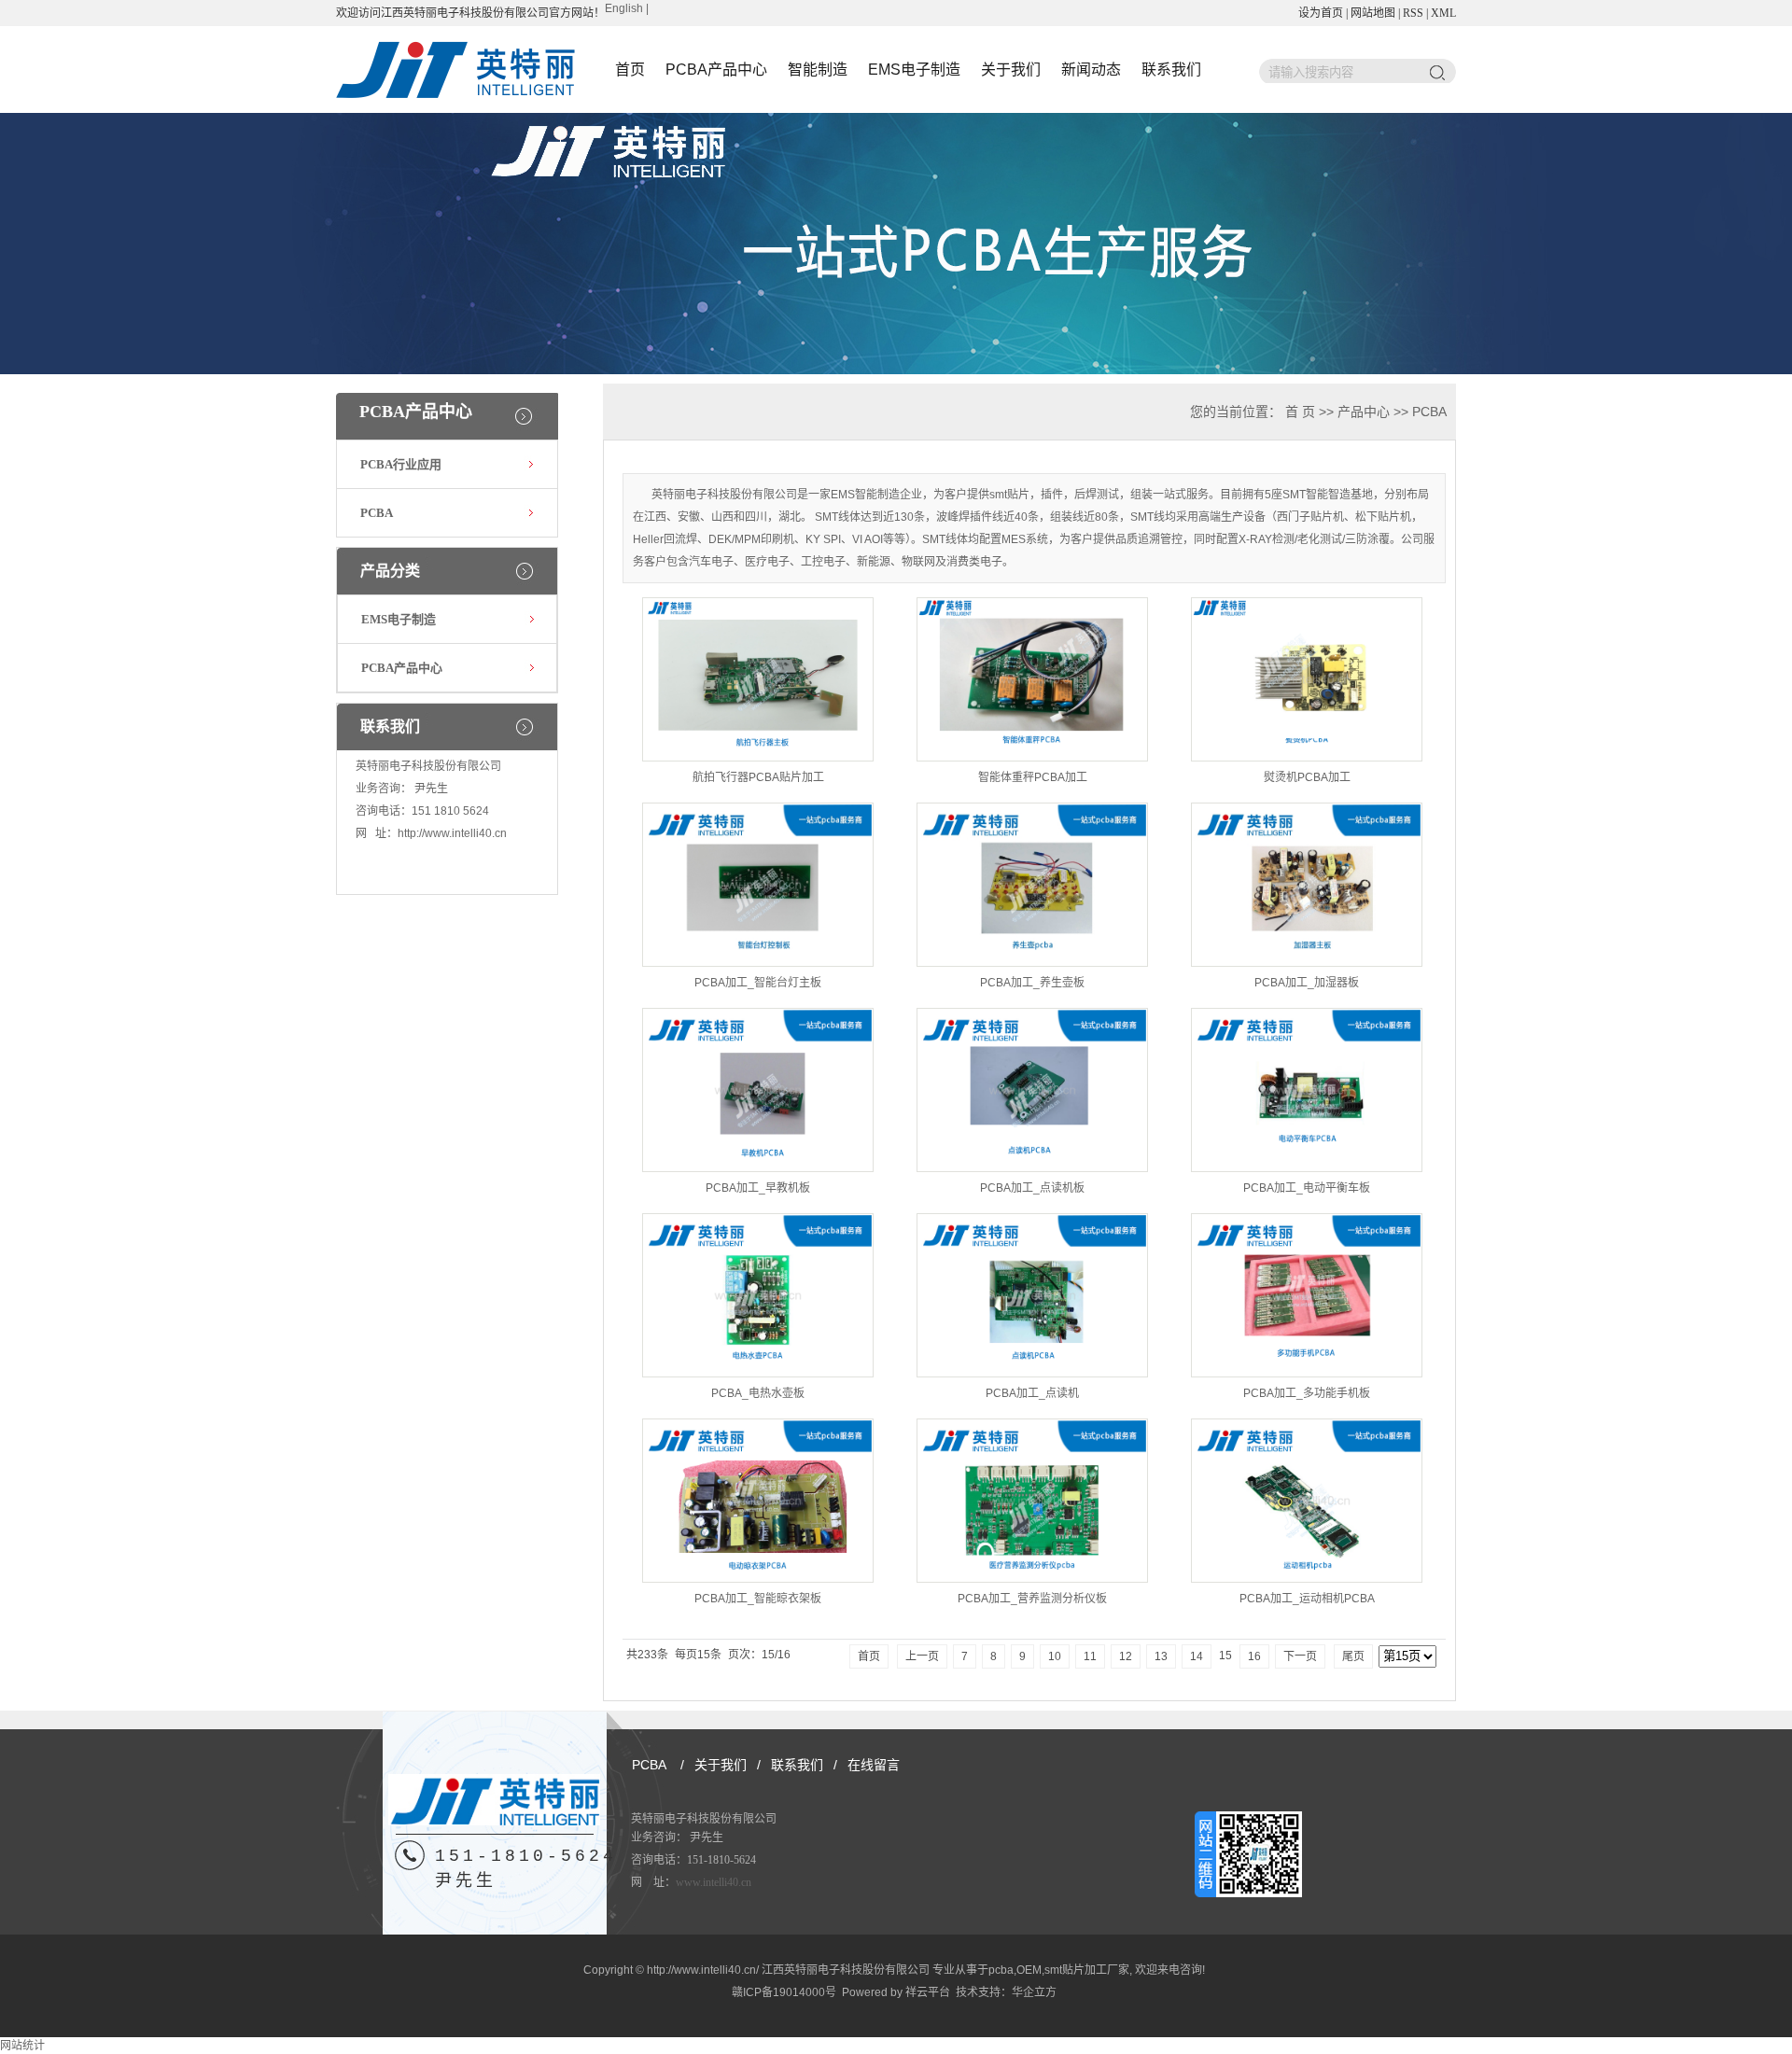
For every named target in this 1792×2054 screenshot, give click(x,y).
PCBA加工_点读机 (1032, 1393)
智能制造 (818, 70)
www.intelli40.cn (714, 1882)
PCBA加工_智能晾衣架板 (758, 1599)
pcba (1001, 1970)
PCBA (377, 513)
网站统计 (22, 2046)
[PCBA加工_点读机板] (1032, 1090)
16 (1254, 1656)
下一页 (1300, 1656)
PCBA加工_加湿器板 (1307, 983)
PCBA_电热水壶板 (758, 1393)
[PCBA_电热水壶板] (758, 1295)
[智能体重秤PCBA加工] (1032, 679)
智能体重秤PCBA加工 (1033, 777)
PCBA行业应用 (401, 464)
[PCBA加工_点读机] (1032, 1295)
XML (1443, 13)
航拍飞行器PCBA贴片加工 (758, 777)
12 (1126, 1656)
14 (1197, 1656)
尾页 (1353, 1656)
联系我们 (1171, 70)
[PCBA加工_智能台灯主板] (758, 885)
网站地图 (1373, 13)
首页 (630, 70)
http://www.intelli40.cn (452, 833)
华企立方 (1034, 1992)
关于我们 (1011, 70)
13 (1161, 1656)
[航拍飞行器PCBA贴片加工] (758, 679)
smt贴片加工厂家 (1087, 1970)
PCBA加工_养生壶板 (1032, 983)
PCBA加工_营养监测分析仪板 (1032, 1599)
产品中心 (1364, 412)
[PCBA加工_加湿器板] (1307, 885)
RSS (1413, 13)
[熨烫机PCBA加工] (1307, 679)
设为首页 (1321, 13)
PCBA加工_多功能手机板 (1307, 1393)
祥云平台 (928, 1992)
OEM (1029, 1970)
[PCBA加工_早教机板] (758, 1090)
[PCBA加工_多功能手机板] (1307, 1295)
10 (1055, 1656)
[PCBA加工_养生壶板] (1032, 885)
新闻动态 (1091, 70)
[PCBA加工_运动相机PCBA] (1307, 1501)
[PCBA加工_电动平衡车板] (1307, 1090)
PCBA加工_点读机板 (1032, 1188)
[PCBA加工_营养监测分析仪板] (1032, 1501)
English (624, 8)
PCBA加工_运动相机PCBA (1307, 1599)
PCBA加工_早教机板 (758, 1188)
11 (1090, 1656)
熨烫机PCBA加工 (1307, 777)
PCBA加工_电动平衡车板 (1307, 1188)
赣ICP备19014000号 (784, 1992)
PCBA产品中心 (716, 70)
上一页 (922, 1656)
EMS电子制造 (914, 70)
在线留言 (874, 1765)
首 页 (1300, 412)
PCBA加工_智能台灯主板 (758, 983)
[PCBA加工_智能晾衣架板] (758, 1501)
